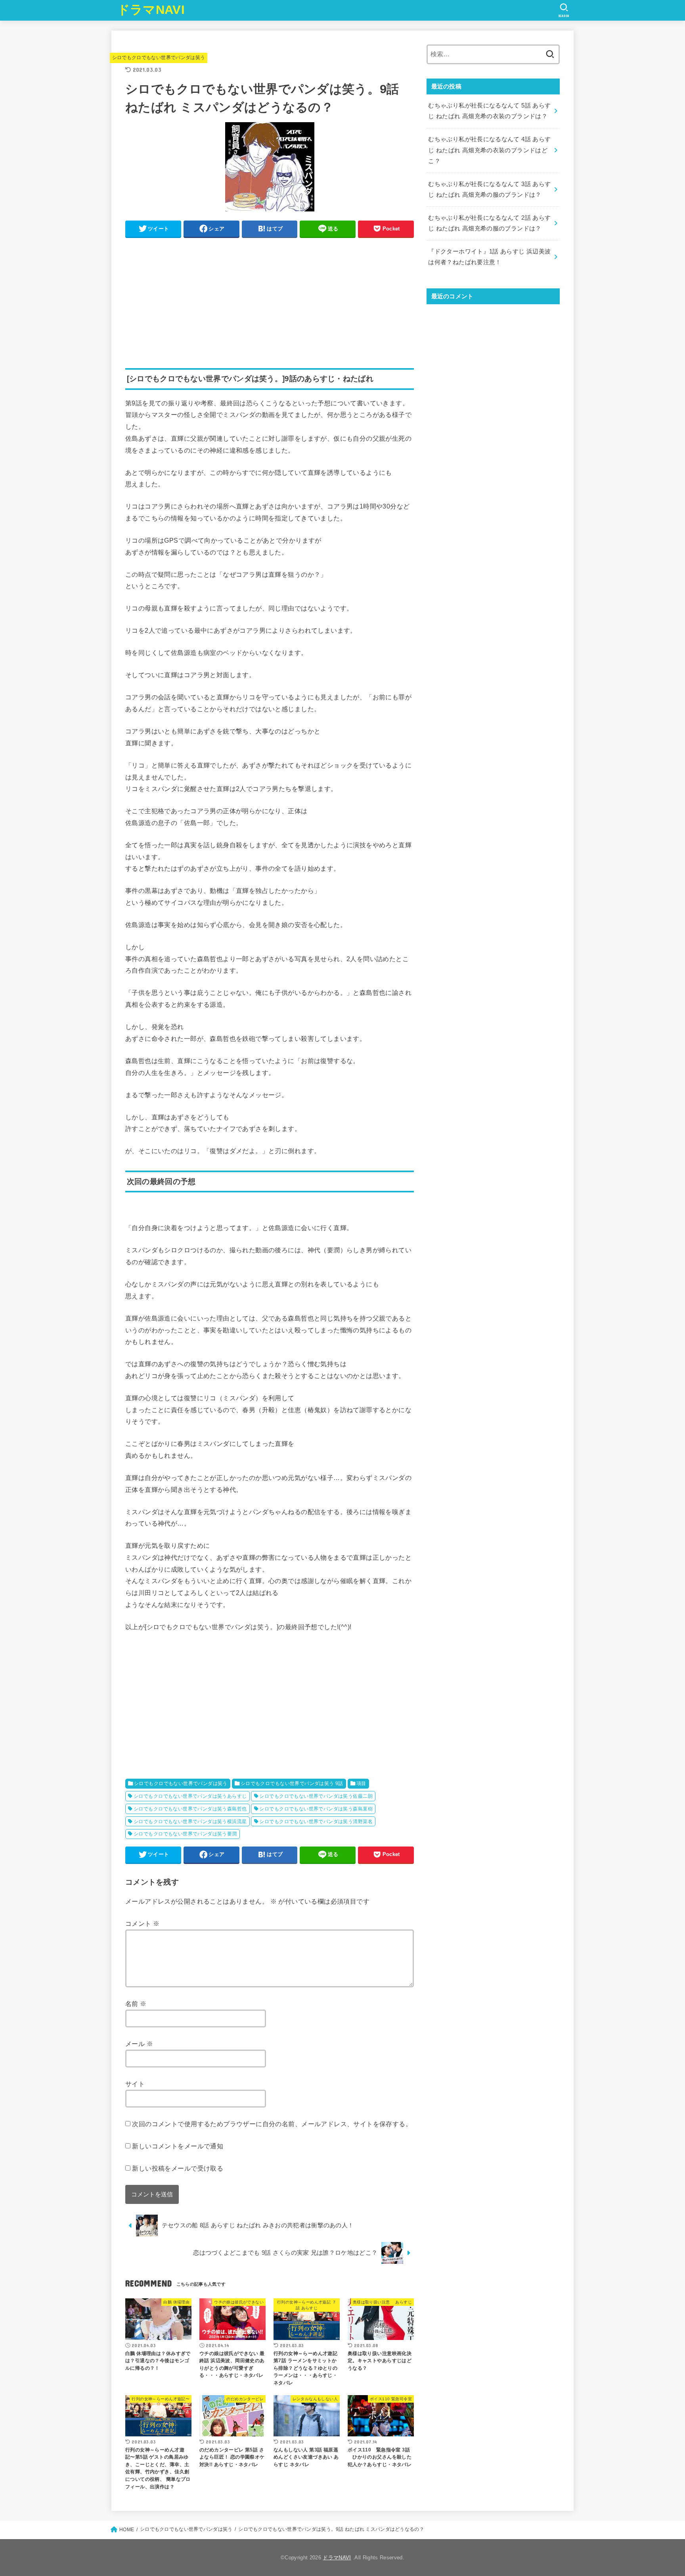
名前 (136, 2004)
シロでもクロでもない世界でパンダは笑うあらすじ (190, 1796)
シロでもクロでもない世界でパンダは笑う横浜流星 (190, 1822)
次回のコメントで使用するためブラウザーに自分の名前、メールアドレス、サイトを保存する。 (272, 2124)
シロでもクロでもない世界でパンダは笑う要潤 (185, 1834)
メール (139, 2044)
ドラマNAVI (151, 10)
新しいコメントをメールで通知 (178, 2146)
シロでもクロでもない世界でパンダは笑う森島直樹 (316, 1809)
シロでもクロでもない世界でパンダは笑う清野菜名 (316, 1822)
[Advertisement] (270, 299)
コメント (142, 1923)
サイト (135, 2084)
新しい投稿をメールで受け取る (178, 2168)
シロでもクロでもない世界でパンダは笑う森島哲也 (190, 1809)
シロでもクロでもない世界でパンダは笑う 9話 (292, 1783)
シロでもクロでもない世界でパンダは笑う (159, 58)
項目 (361, 1783)
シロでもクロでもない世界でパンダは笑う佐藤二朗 (316, 1796)
